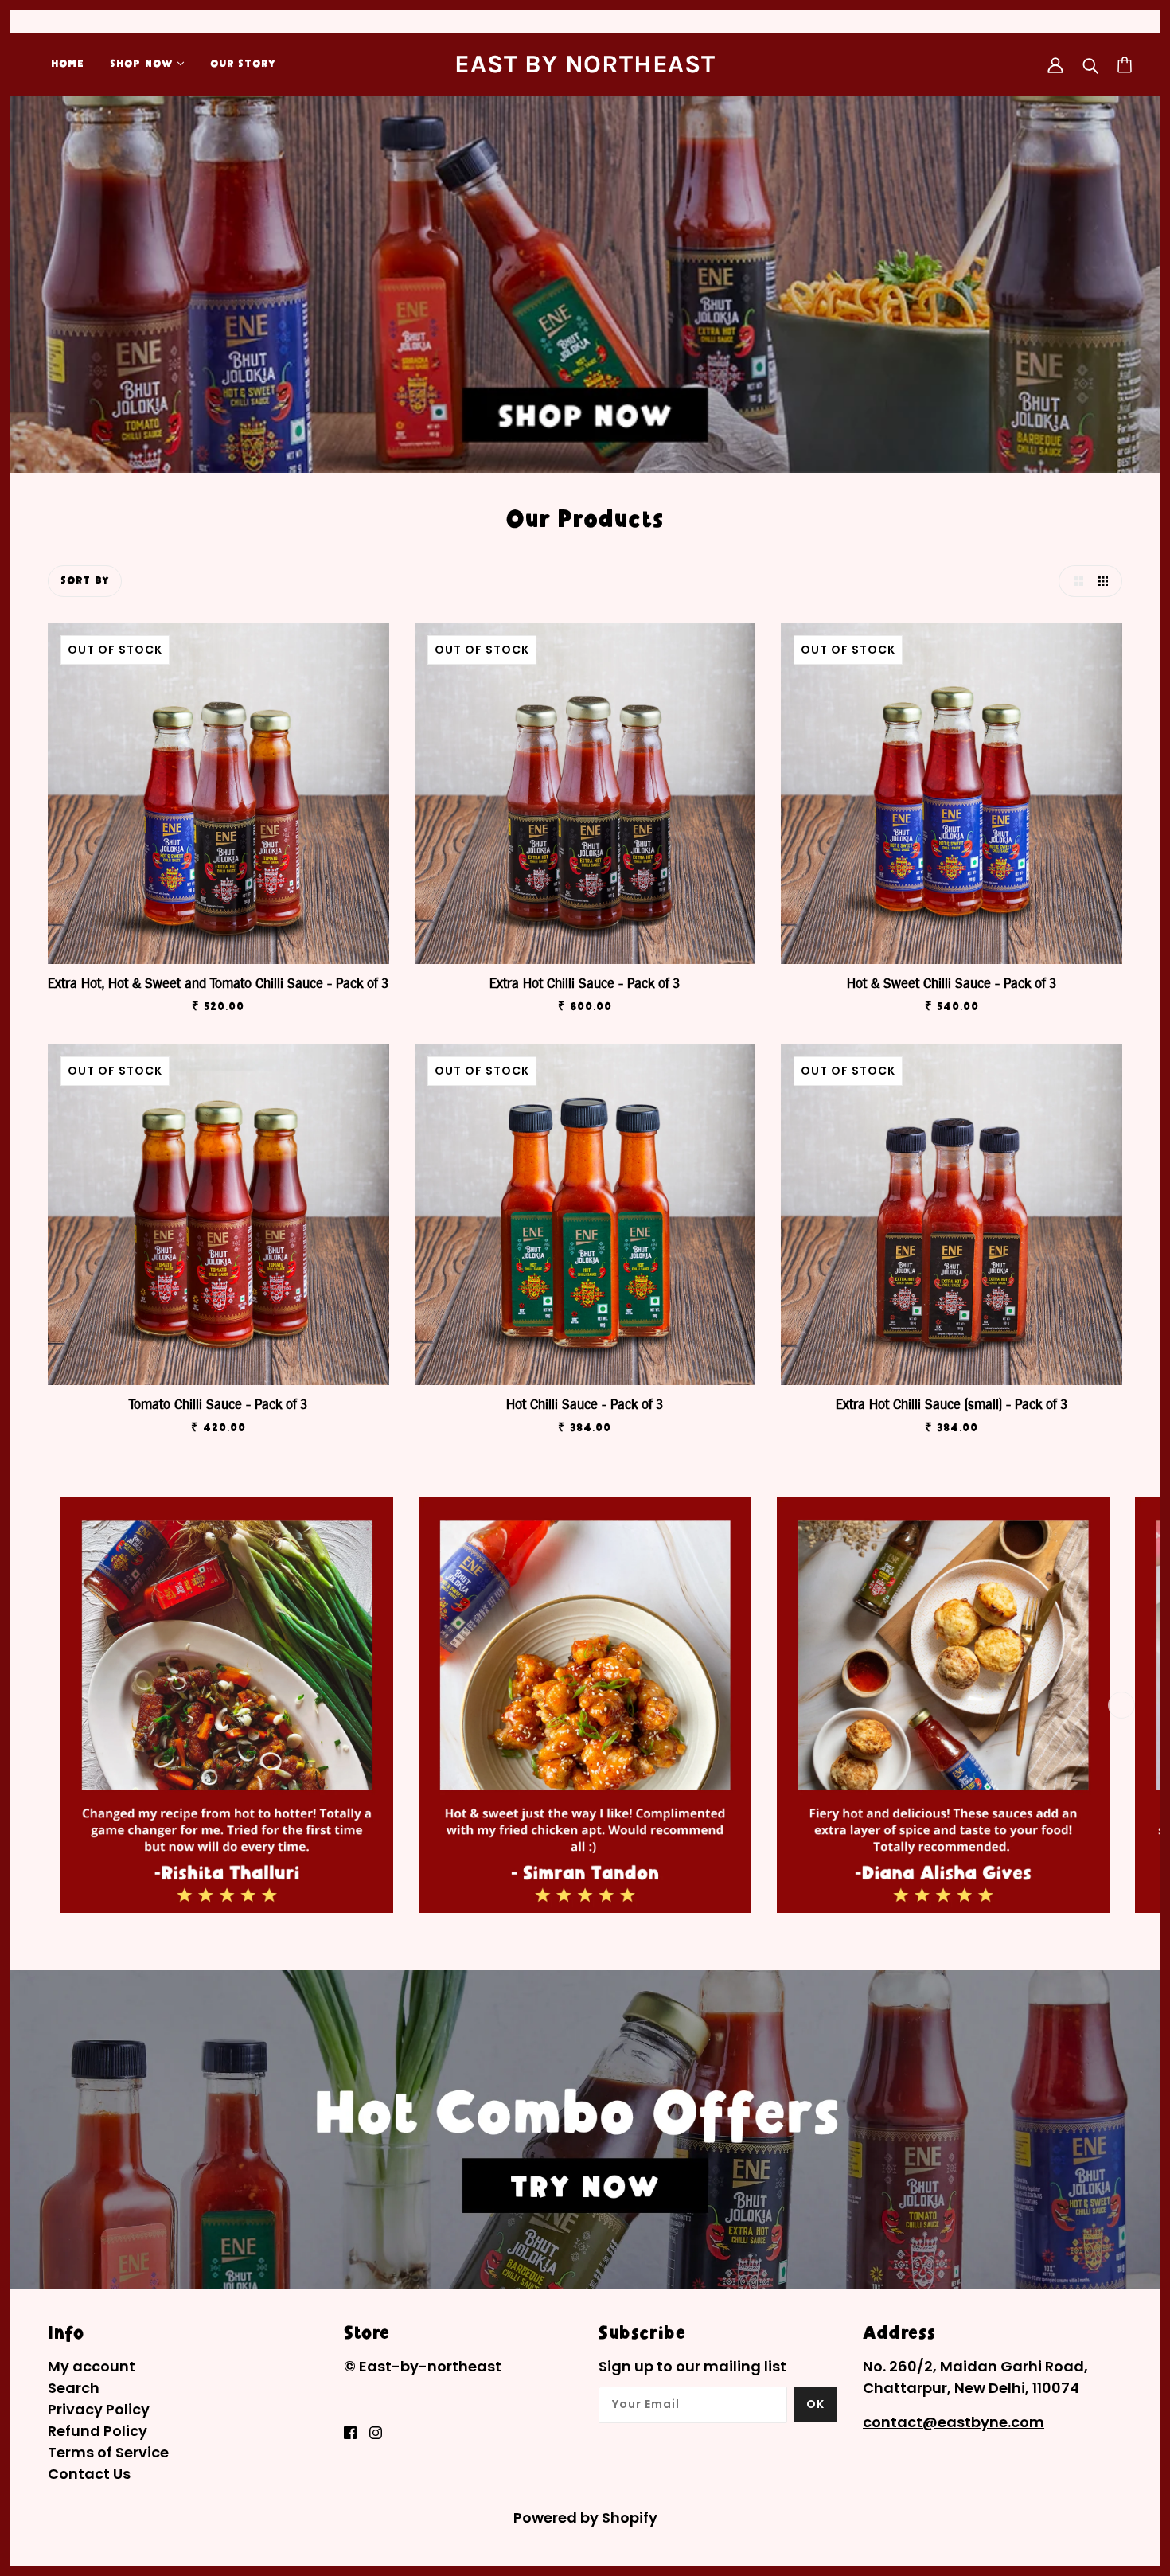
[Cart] (1125, 65)
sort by (85, 581)
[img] (350, 2432)
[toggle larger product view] (1074, 581)
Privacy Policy (99, 2409)
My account (92, 2366)
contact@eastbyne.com (954, 2422)
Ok (815, 2404)
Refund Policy (97, 2431)
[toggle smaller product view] (1106, 581)
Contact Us (89, 2474)
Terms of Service (108, 2452)
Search (74, 2388)
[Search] (1090, 65)
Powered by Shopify (585, 2517)
